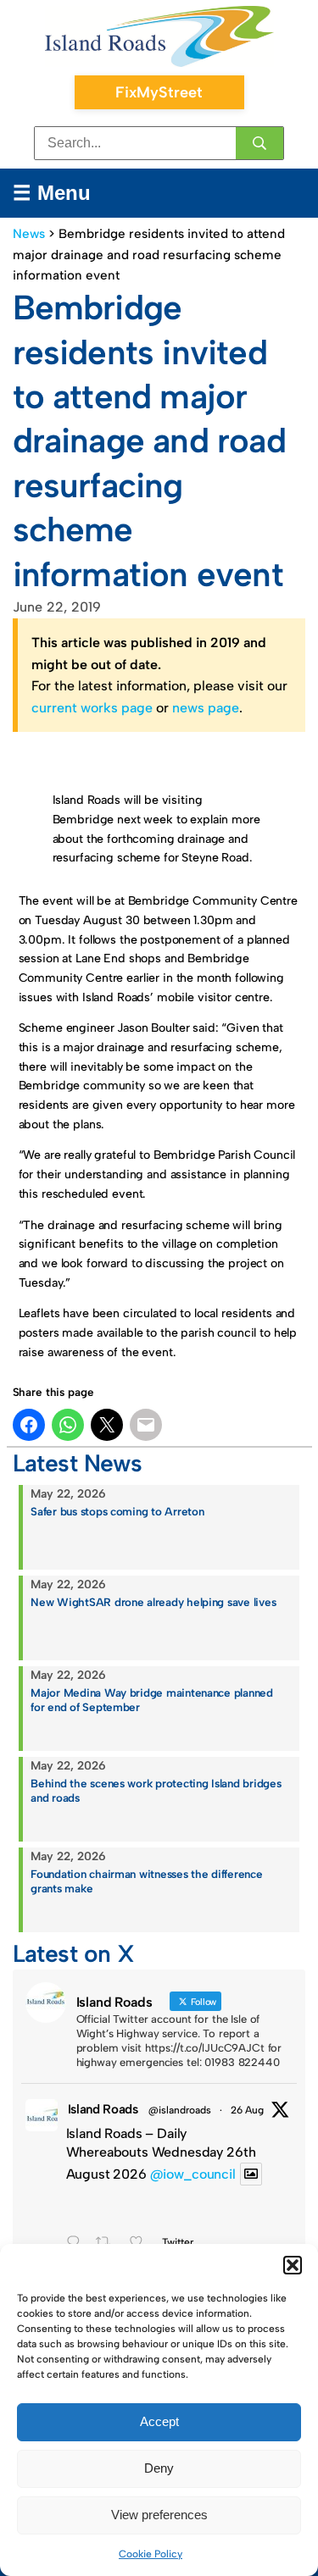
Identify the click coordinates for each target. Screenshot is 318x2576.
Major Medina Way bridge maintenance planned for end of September (152, 1700)
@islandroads (180, 2110)
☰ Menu (52, 193)
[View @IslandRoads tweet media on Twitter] (251, 2174)
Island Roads (103, 2109)
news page (206, 708)
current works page (92, 708)
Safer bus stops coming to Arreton (117, 1511)
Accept (159, 2421)
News (29, 234)
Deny (159, 2468)
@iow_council (193, 2174)
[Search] (259, 143)
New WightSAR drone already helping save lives (153, 1602)
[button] (293, 2265)
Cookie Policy (151, 2554)
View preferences (159, 2515)
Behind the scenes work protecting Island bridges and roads (156, 1790)
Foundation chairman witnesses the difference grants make (146, 1881)
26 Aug (247, 2110)
